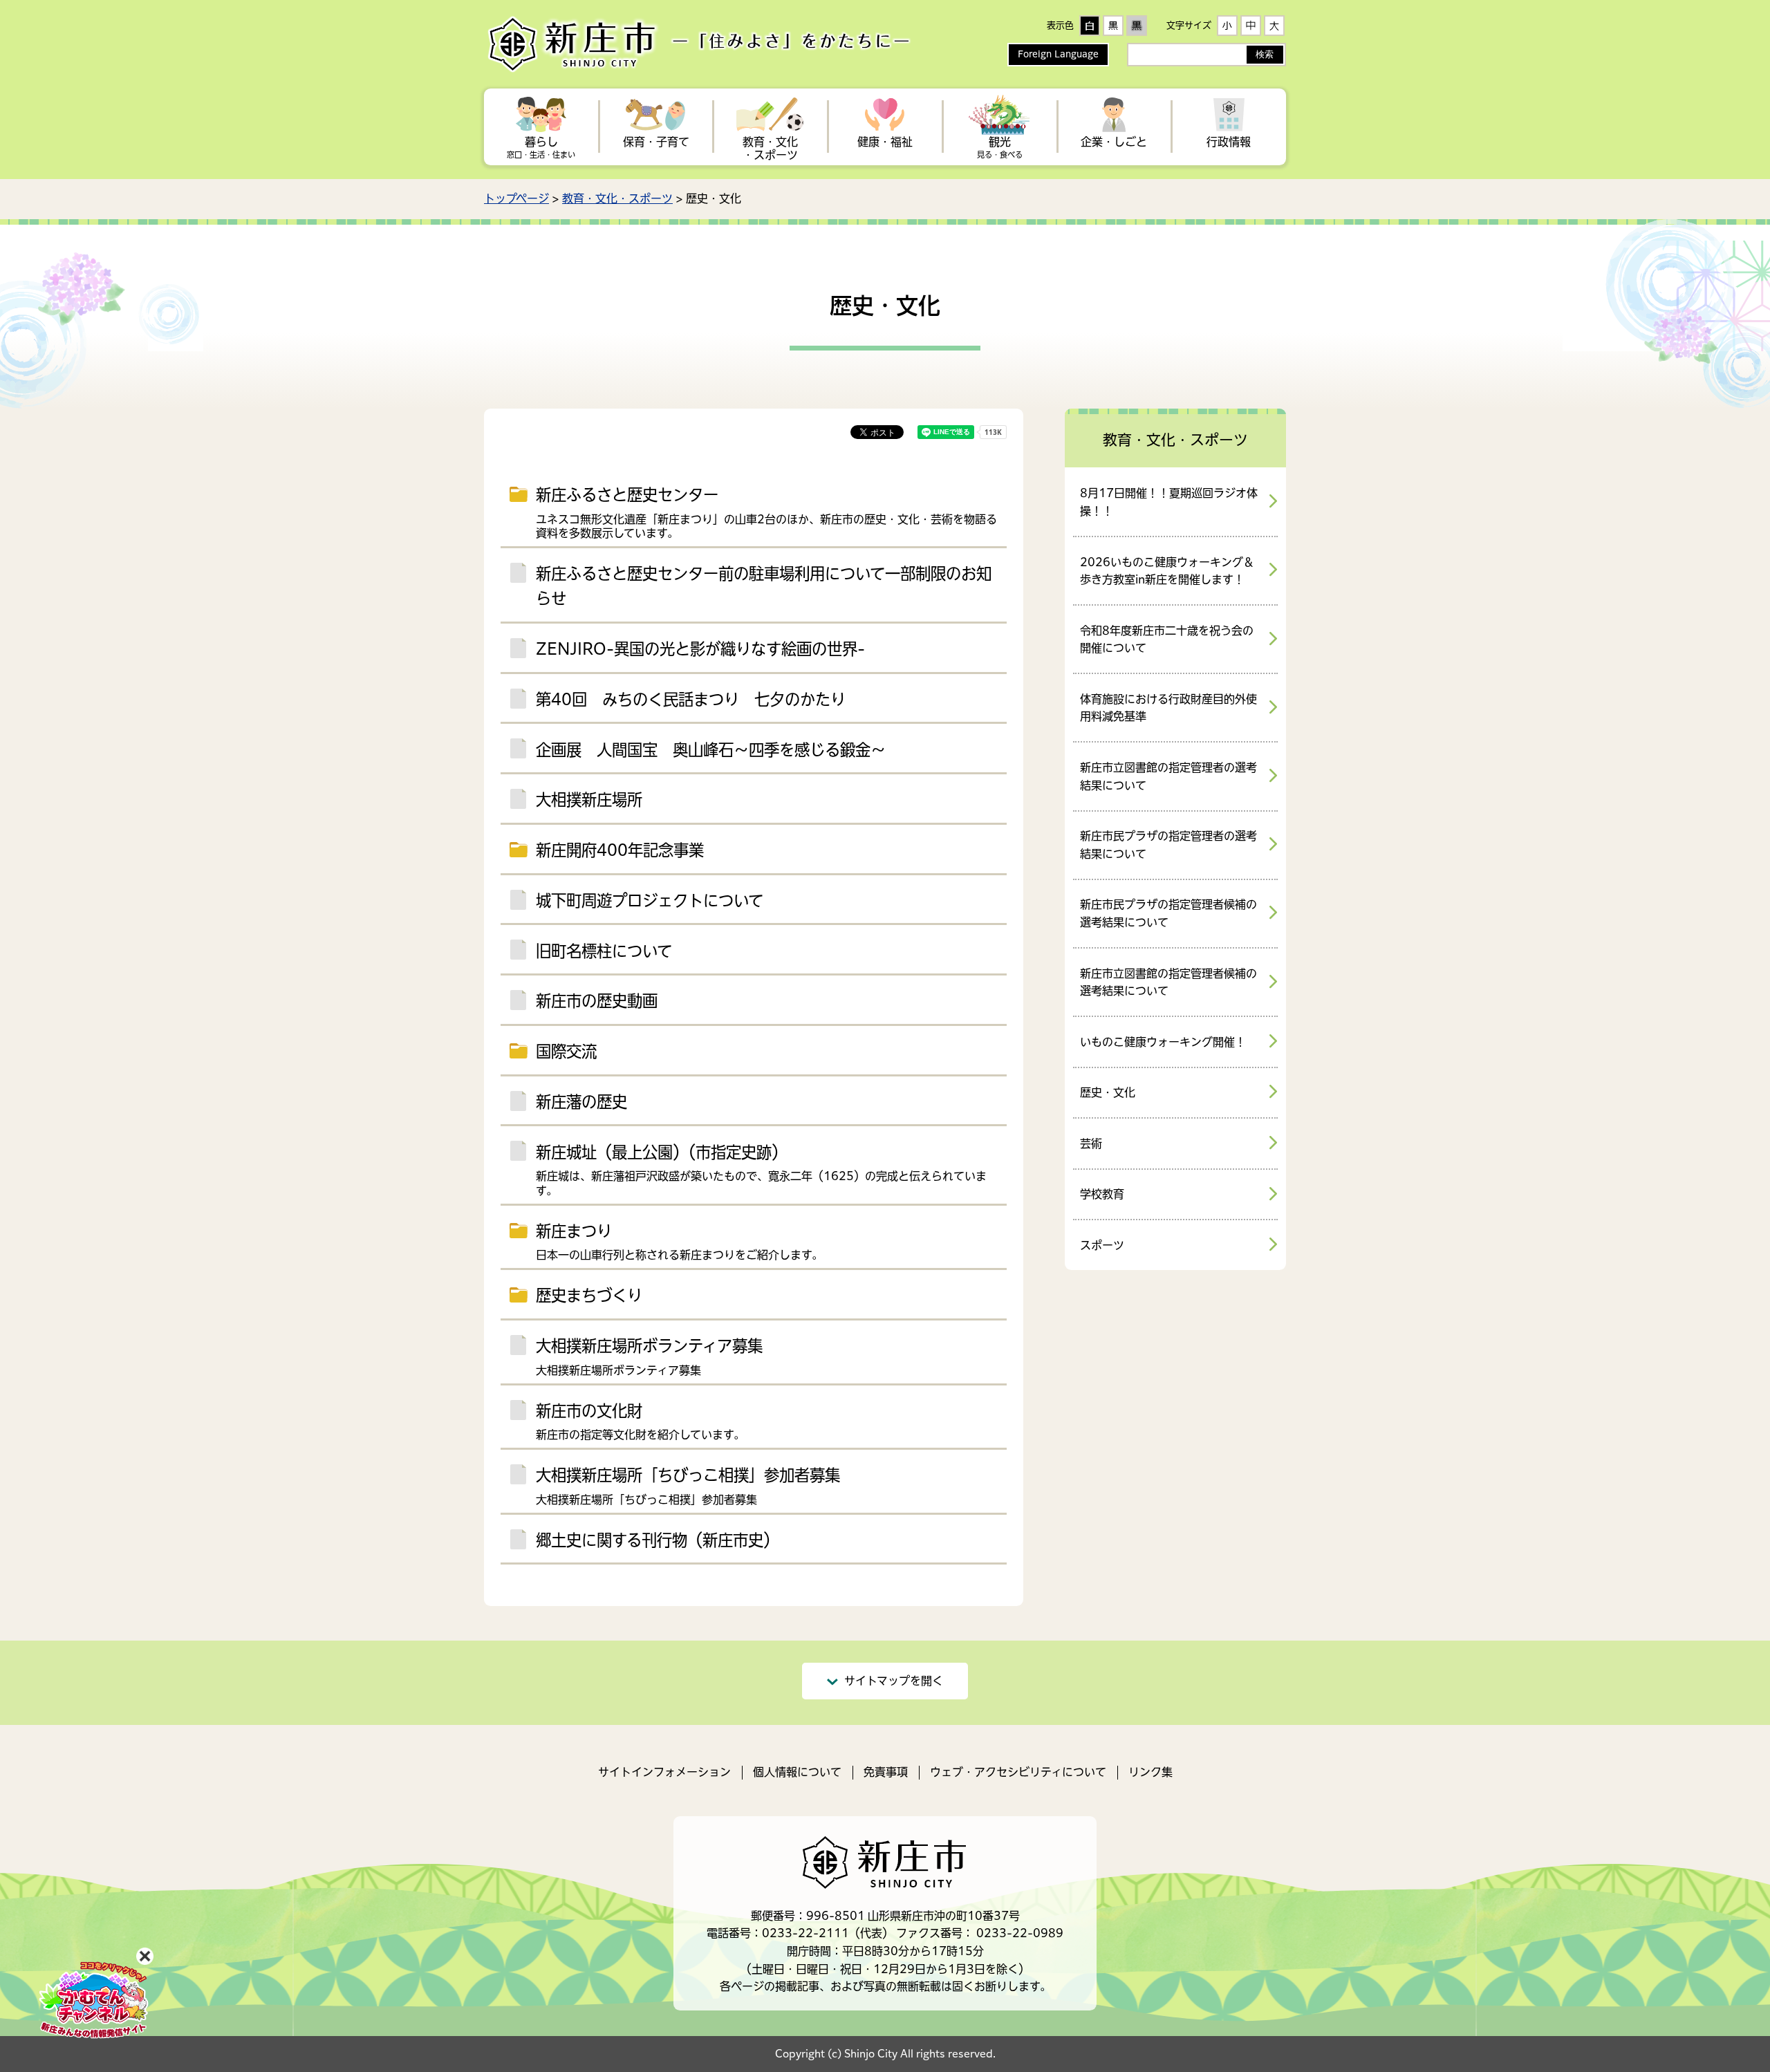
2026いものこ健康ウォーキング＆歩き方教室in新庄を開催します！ (1167, 571)
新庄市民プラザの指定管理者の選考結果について (1168, 845)
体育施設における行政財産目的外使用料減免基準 (1168, 708)
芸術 (1091, 1144)
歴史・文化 (1108, 1092)
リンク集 (1150, 1772)
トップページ (516, 198)
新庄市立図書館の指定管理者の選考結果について (1168, 776)
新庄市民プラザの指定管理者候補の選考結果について (1168, 913)
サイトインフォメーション (664, 1772)
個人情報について (797, 1772)
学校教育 (1102, 1194)
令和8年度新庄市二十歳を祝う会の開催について (1167, 640)
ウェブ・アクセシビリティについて (1018, 1772)
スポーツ (1102, 1245)
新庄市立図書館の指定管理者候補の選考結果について (1168, 982)
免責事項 (886, 1772)
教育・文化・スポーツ (617, 198)
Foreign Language (1058, 54)
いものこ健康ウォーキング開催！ (1163, 1042)
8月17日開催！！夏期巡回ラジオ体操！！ (1169, 502)
